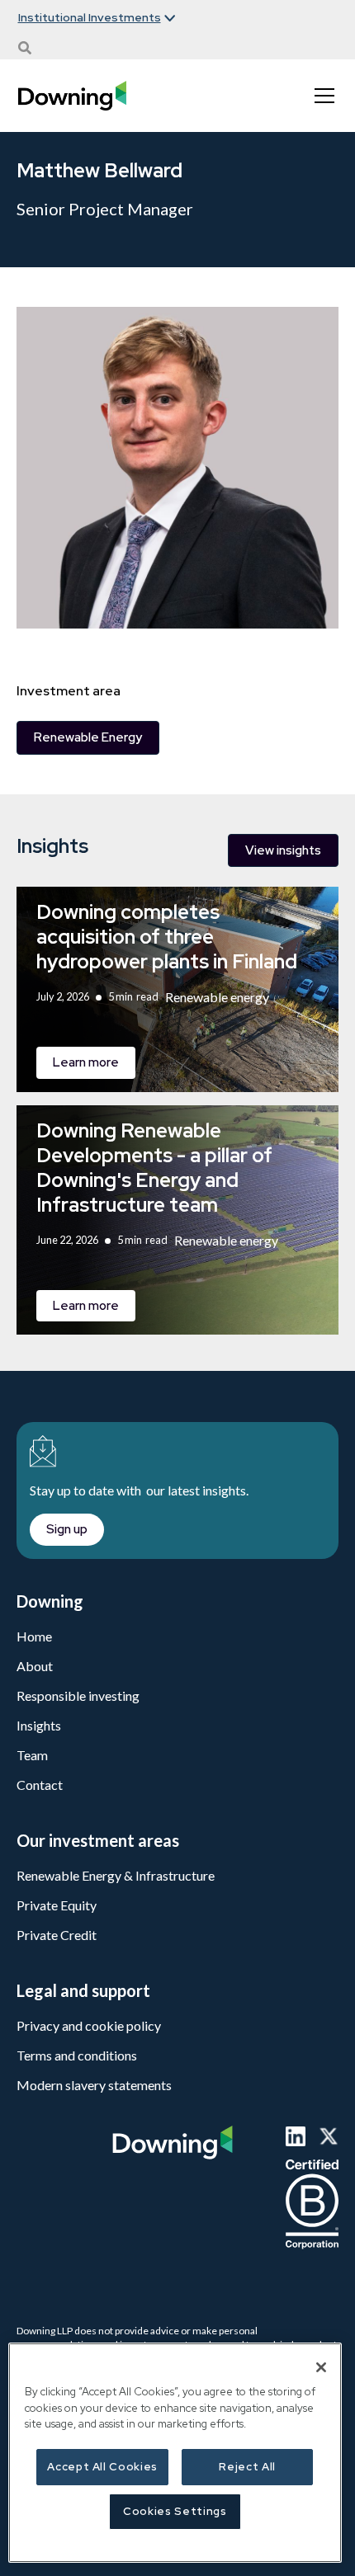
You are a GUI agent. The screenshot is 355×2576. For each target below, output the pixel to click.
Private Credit (57, 1935)
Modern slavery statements (94, 2085)
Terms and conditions (77, 2055)
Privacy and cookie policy (89, 2025)
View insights (283, 850)
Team (32, 1755)
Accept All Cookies (102, 2467)
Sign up (67, 1529)
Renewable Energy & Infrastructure (116, 1875)
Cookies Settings (175, 2511)
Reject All (247, 2467)
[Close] (321, 2367)
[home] (72, 96)
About (35, 1666)
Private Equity (57, 1905)
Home (34, 1636)
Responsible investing (78, 1695)
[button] (97, 18)
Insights (39, 1725)
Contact (40, 1785)
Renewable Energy (88, 737)
